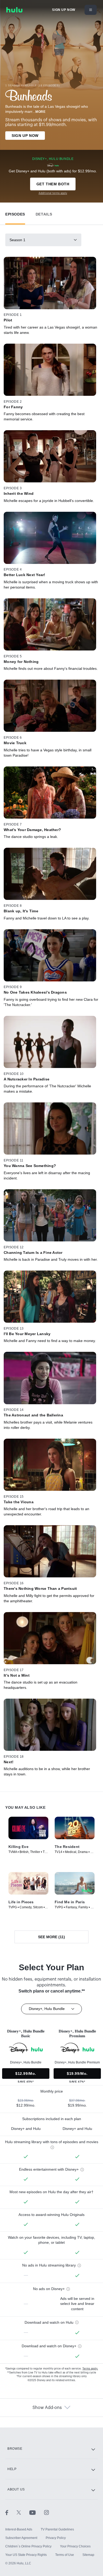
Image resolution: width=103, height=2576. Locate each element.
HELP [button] (12, 2469)
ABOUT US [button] (16, 2489)
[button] (15, 213)
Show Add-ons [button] (47, 2408)
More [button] (40, 112)
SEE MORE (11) (51, 1937)
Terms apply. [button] (90, 2369)
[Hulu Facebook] (11, 2512)
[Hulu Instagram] (46, 2512)
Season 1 (17, 240)
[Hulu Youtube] (37, 2512)
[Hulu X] (23, 2512)
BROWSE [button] (15, 2449)
